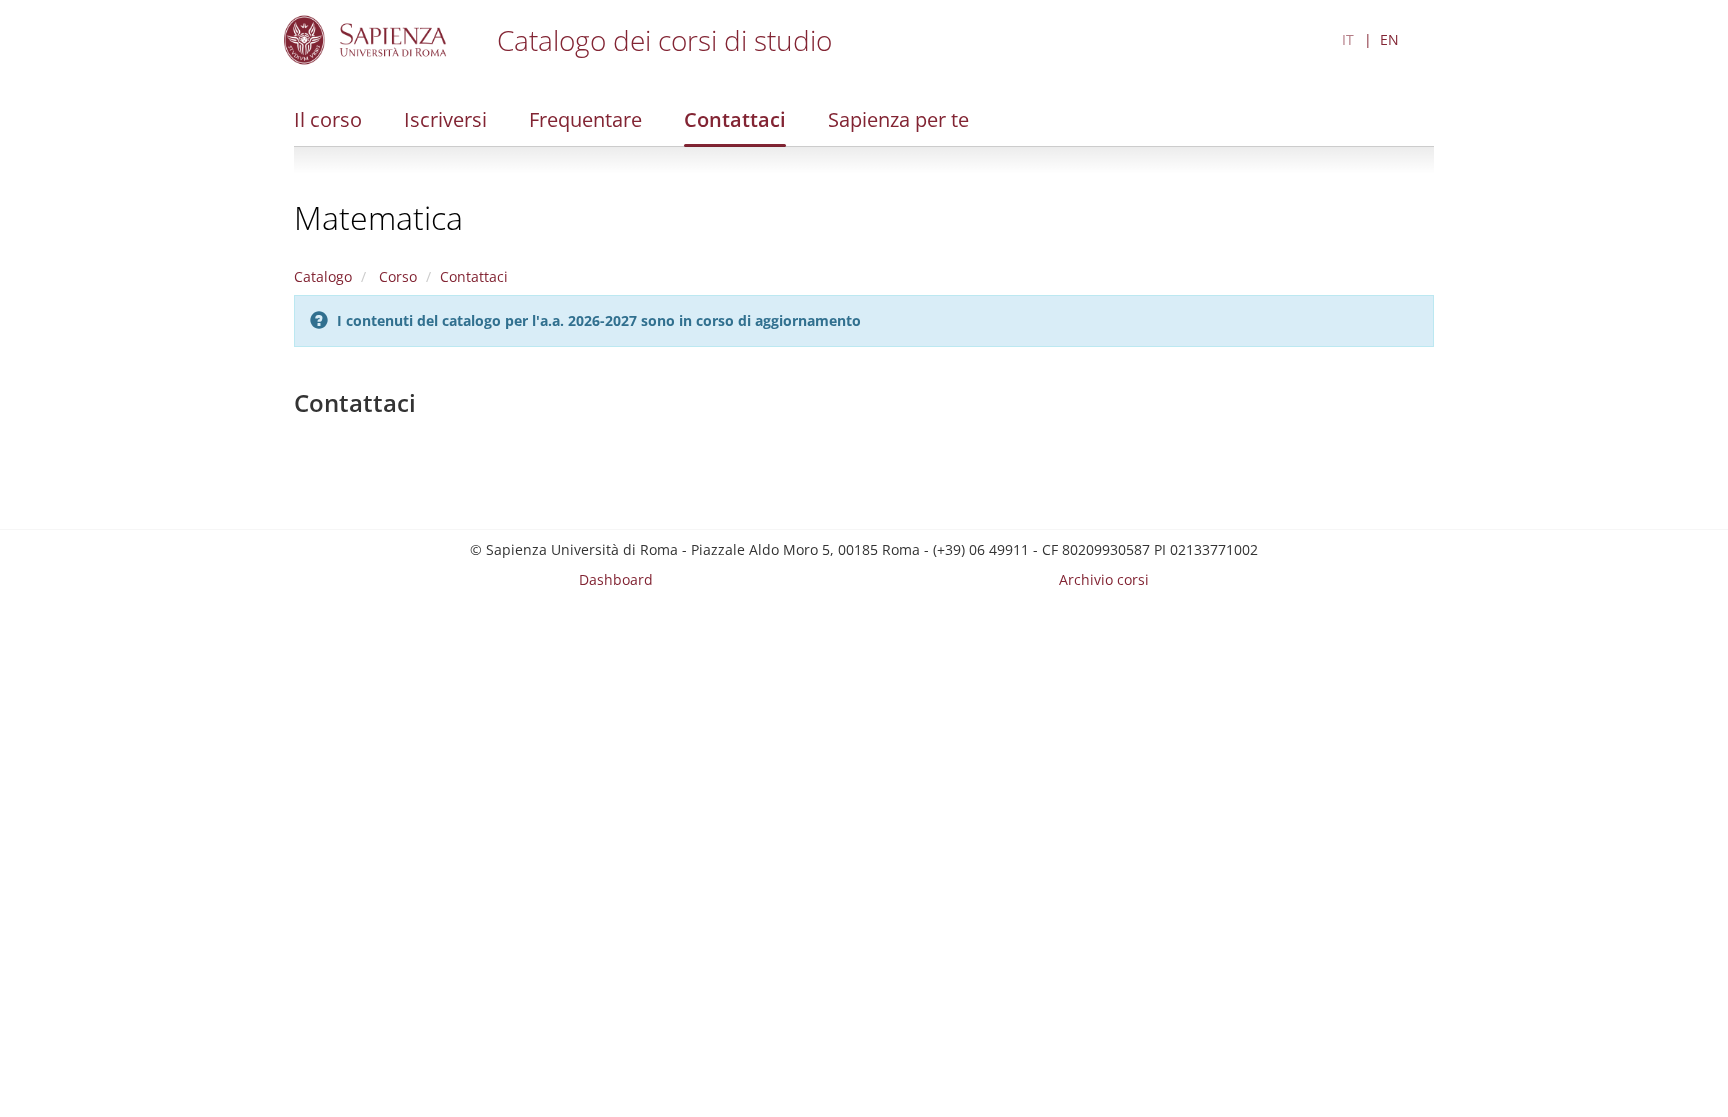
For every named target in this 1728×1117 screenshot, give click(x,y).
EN (1389, 39)
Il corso (328, 119)
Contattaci (735, 119)
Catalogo (323, 276)
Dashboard (616, 579)
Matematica (378, 217)
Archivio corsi (1104, 579)
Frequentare (585, 119)
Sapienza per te (898, 119)
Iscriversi (445, 119)
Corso (396, 276)
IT (1348, 39)
